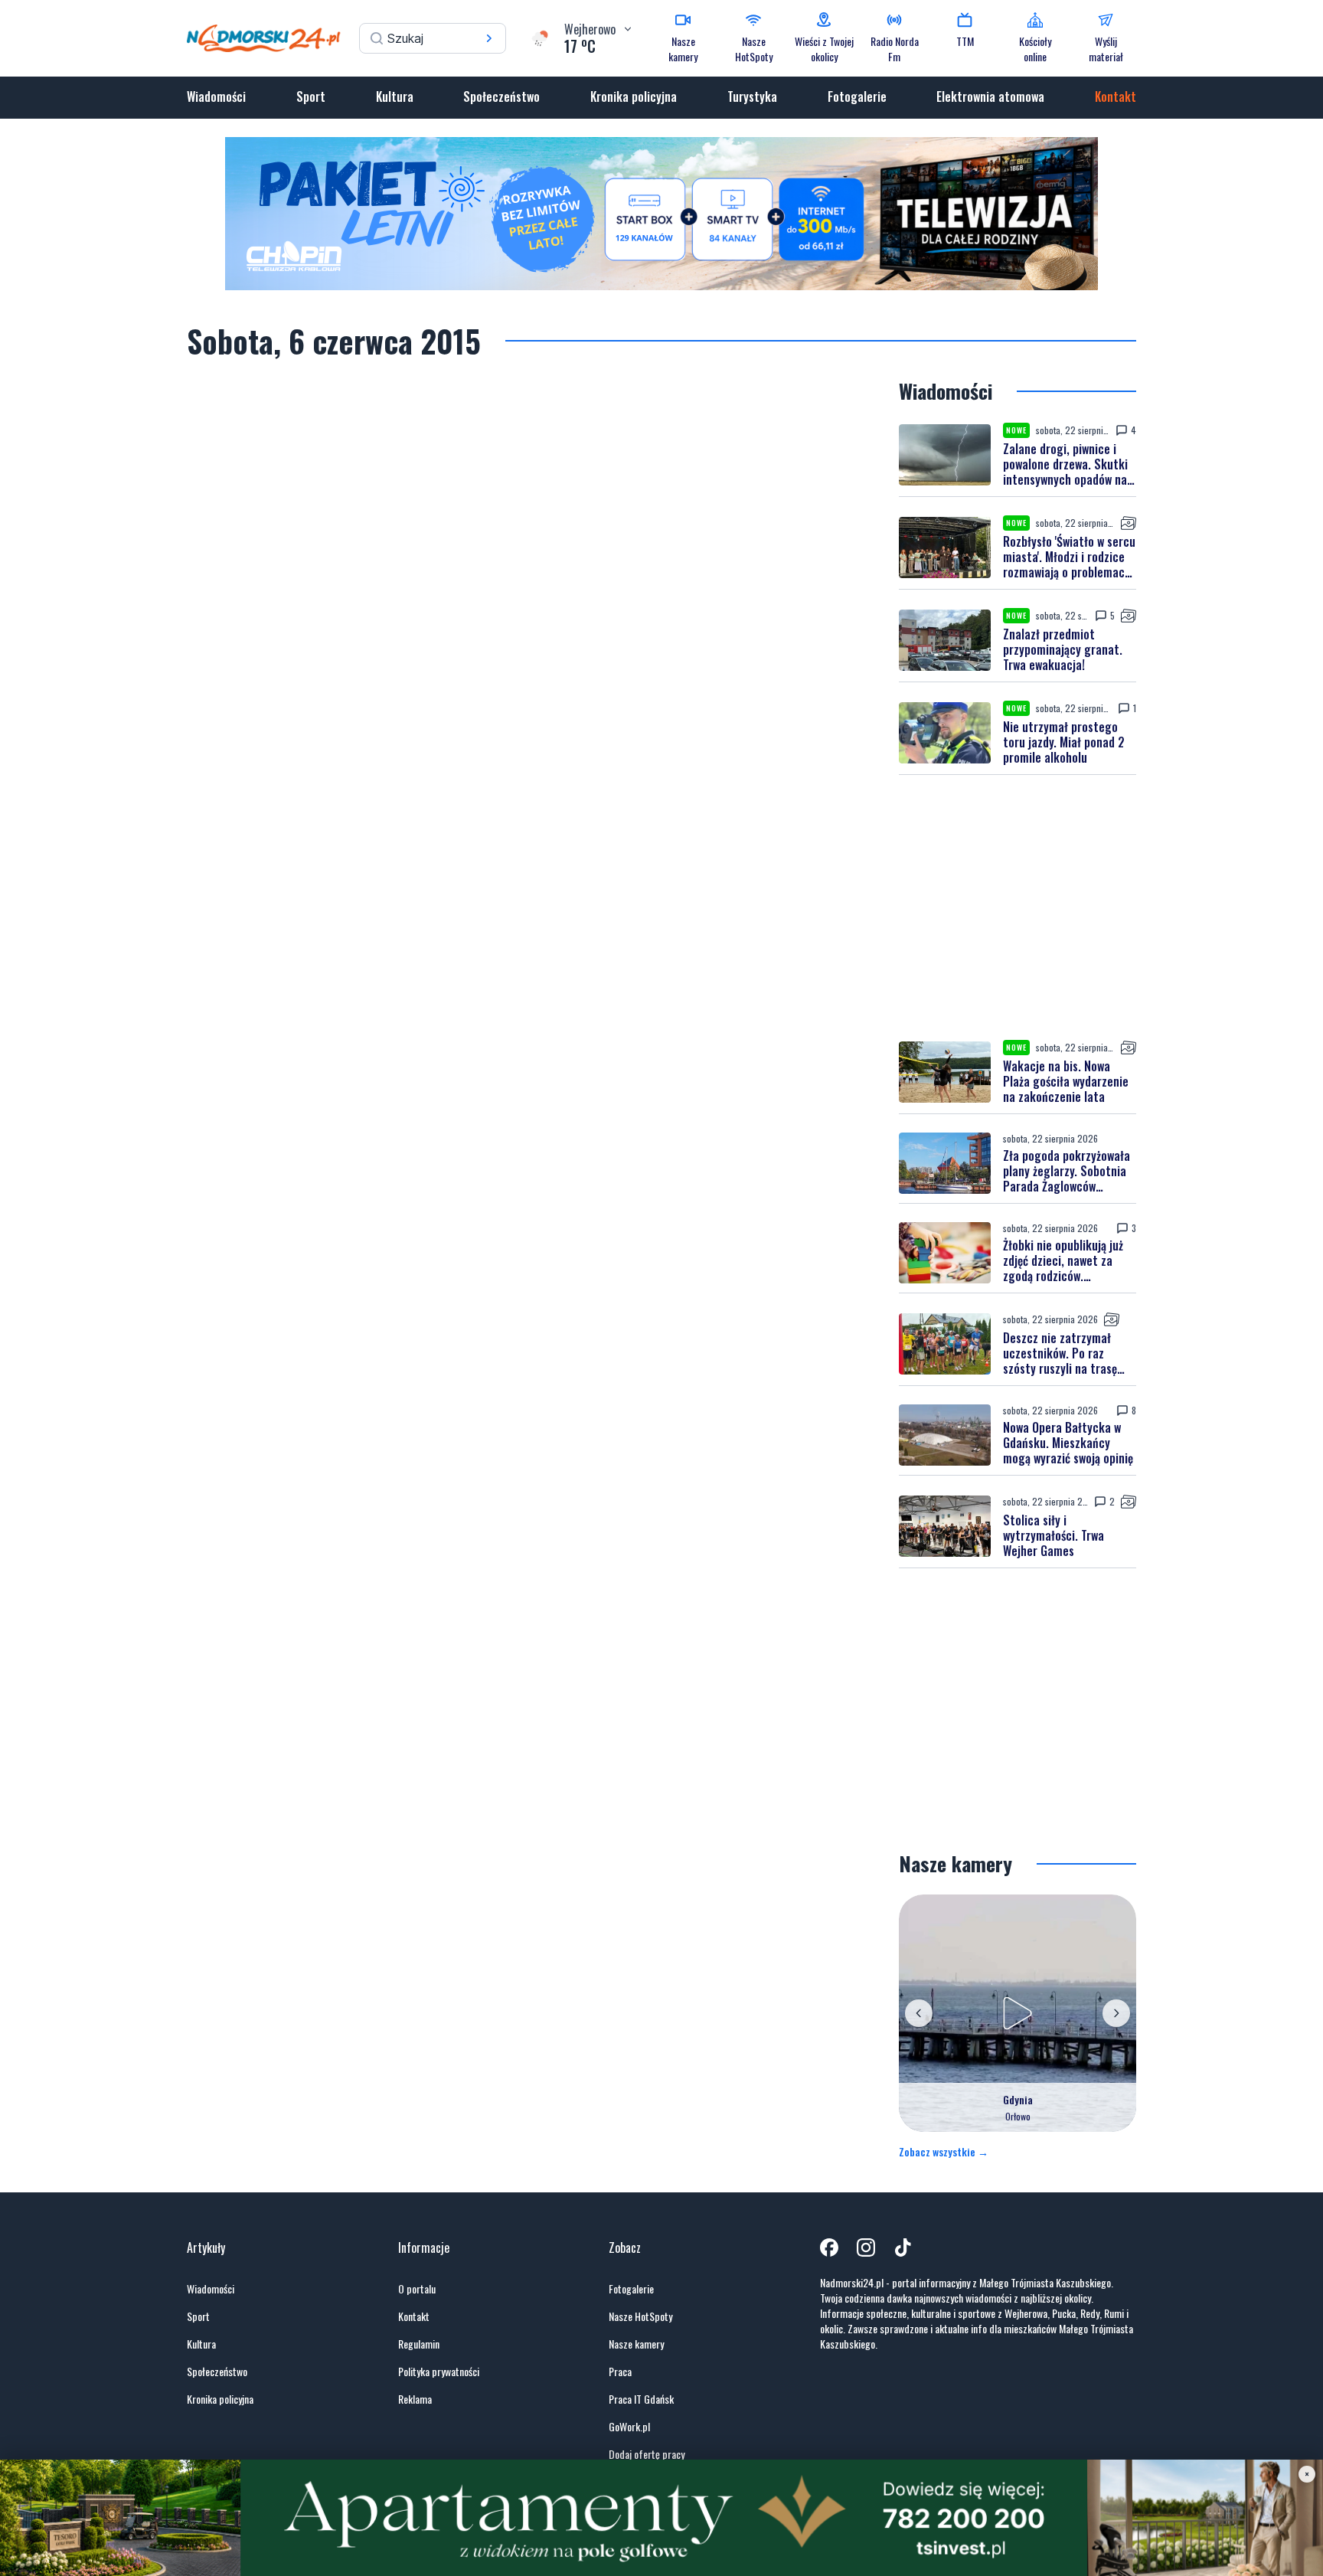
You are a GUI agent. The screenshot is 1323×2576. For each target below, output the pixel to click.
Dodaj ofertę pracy (647, 2454)
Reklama (415, 2399)
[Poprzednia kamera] (919, 2013)
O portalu (417, 2289)
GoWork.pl (629, 2427)
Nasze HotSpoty (640, 2316)
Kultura (395, 96)
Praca (620, 2372)
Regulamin (419, 2344)
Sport (311, 96)
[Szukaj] (489, 38)
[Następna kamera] (1116, 2013)
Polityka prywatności (439, 2372)
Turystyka (752, 96)
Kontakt (1116, 96)
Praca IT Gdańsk (641, 2399)
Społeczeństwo (501, 96)
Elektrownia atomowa (990, 96)
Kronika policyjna (634, 96)
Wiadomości (216, 96)
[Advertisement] (1018, 907)
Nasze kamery (636, 2344)
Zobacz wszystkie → (944, 2152)
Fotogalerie (857, 96)
